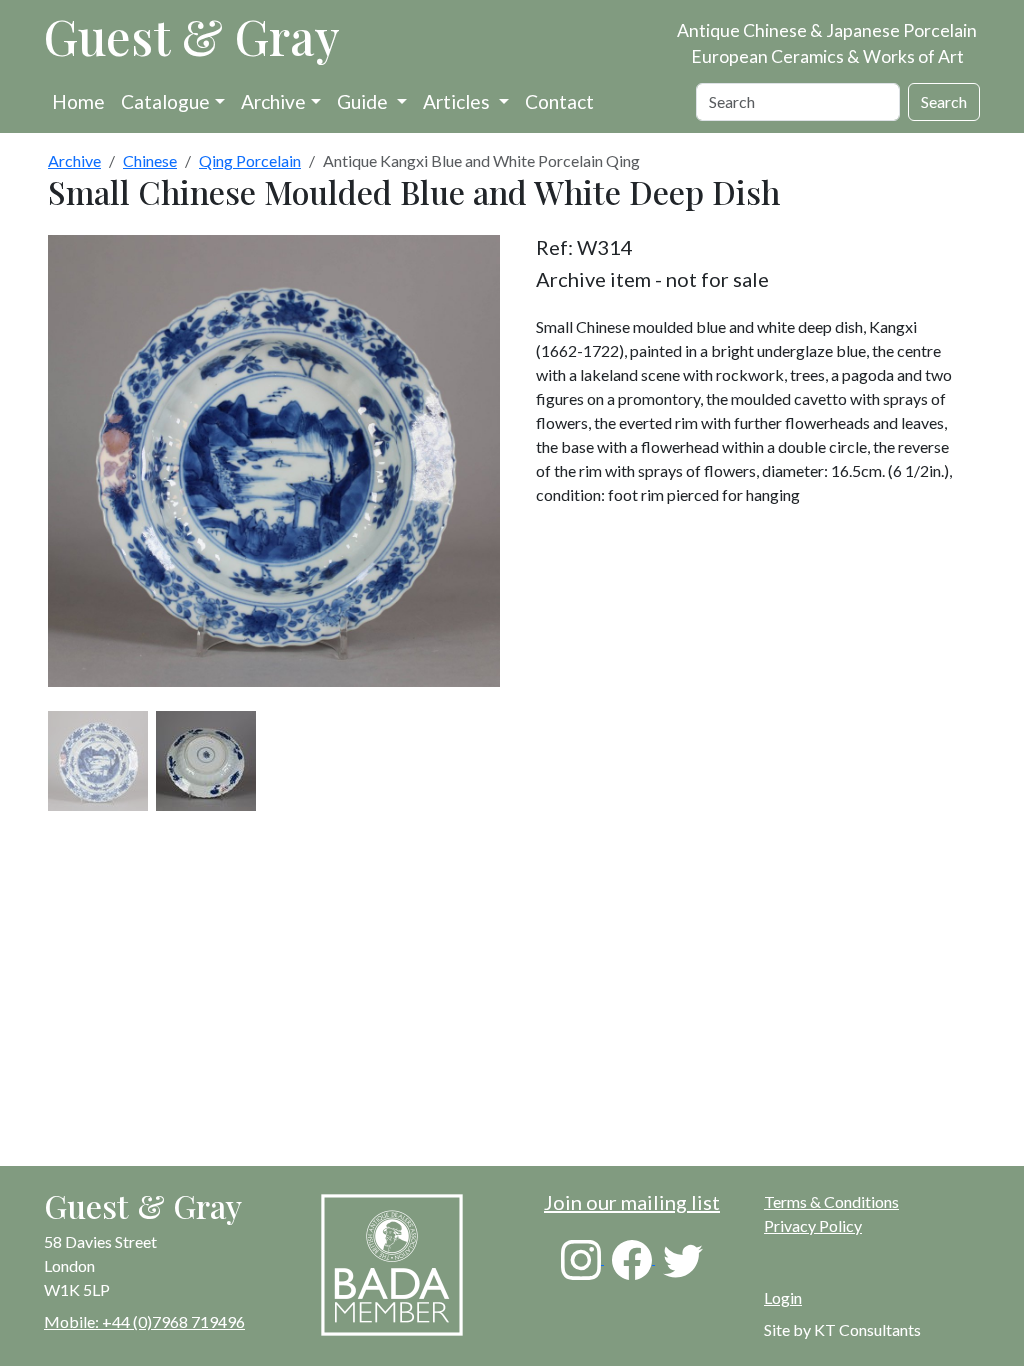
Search (944, 101)
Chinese (150, 160)
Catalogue (165, 101)
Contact (559, 101)
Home (78, 101)
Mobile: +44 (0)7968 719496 (144, 1321)
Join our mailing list (632, 1202)
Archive (273, 101)
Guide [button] (364, 101)
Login (783, 1297)
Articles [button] (458, 101)
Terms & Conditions (831, 1201)
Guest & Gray (192, 36)
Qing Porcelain (250, 160)
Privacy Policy (813, 1225)
